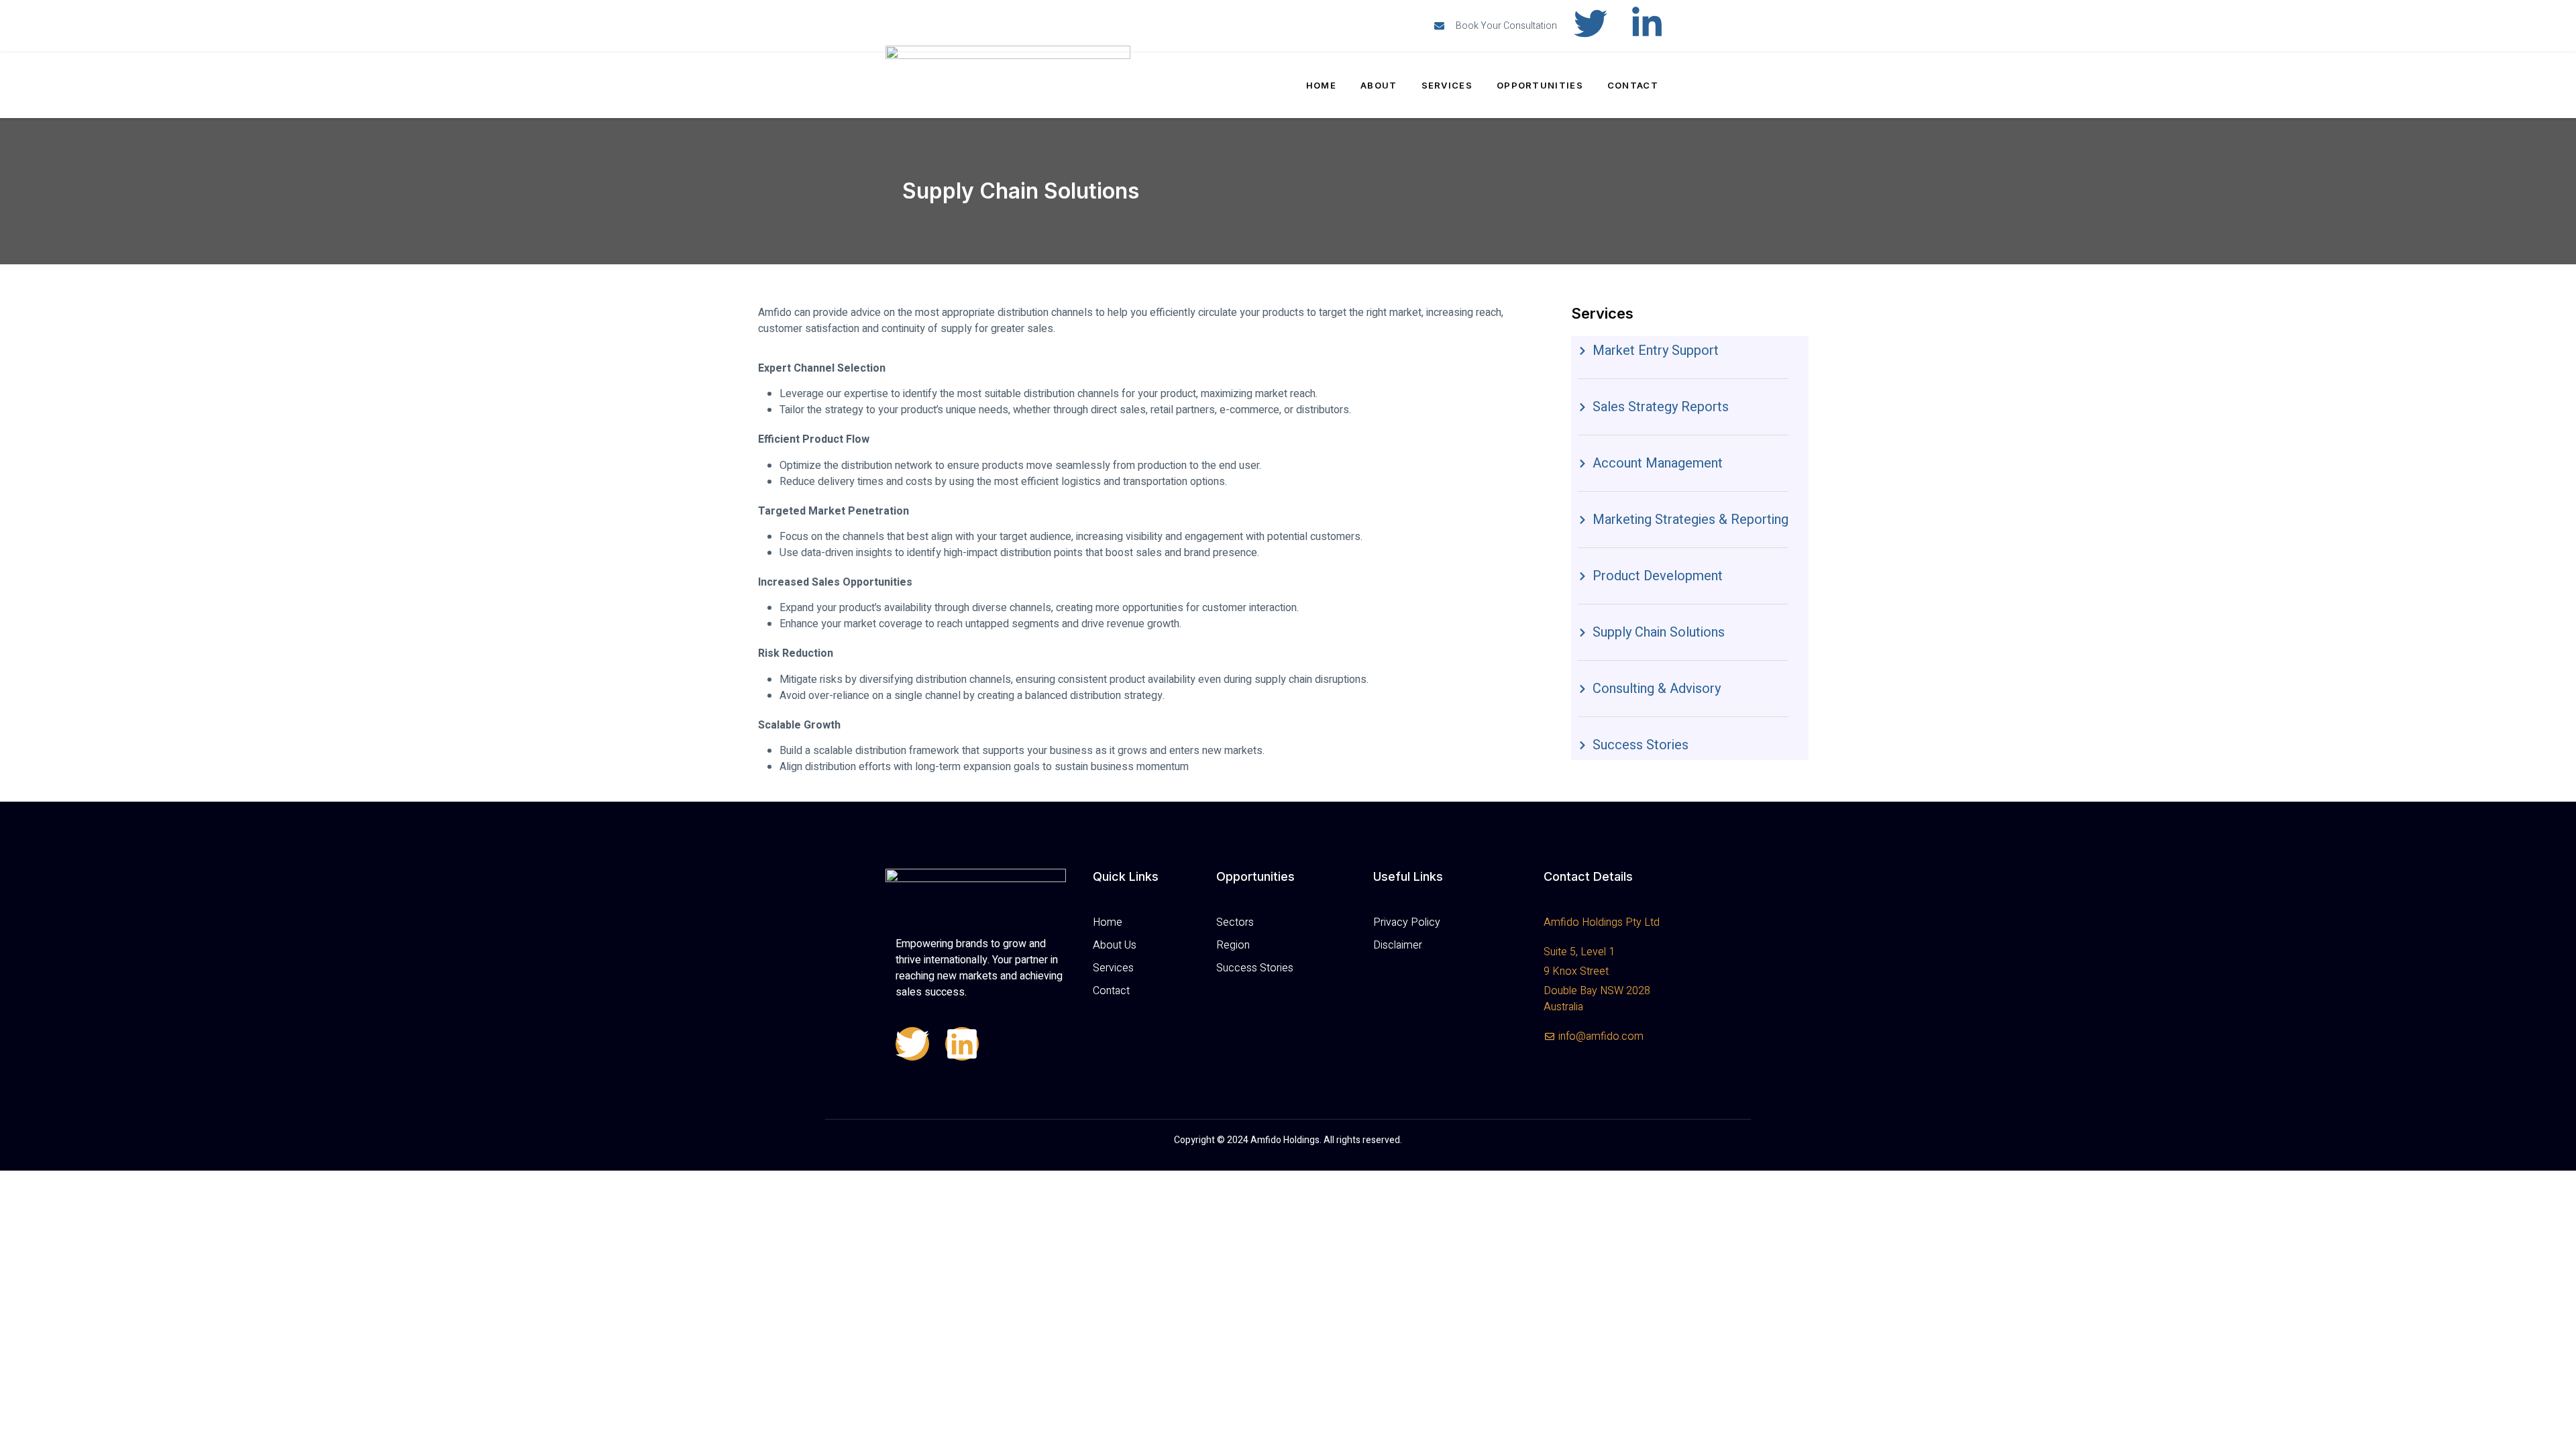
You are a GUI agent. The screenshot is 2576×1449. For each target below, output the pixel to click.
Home (1321, 85)
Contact (1633, 85)
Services (1447, 85)
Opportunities (1540, 85)
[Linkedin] (962, 1044)
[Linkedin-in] (1647, 23)
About (1379, 85)
